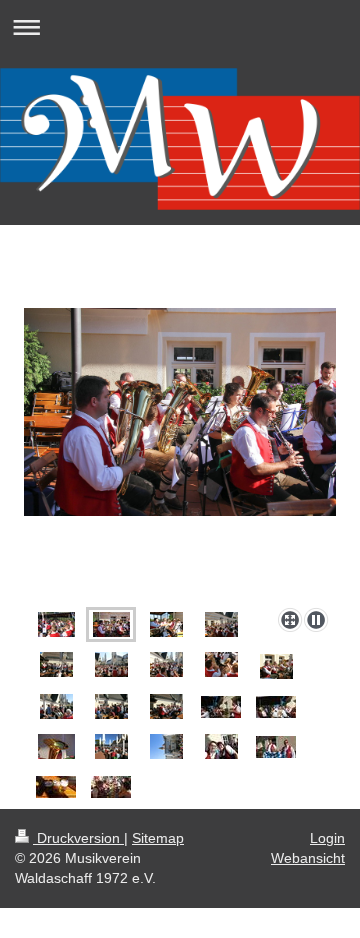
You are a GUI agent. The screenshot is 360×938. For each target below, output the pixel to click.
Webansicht (308, 858)
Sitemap (158, 838)
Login (327, 838)
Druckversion (78, 838)
